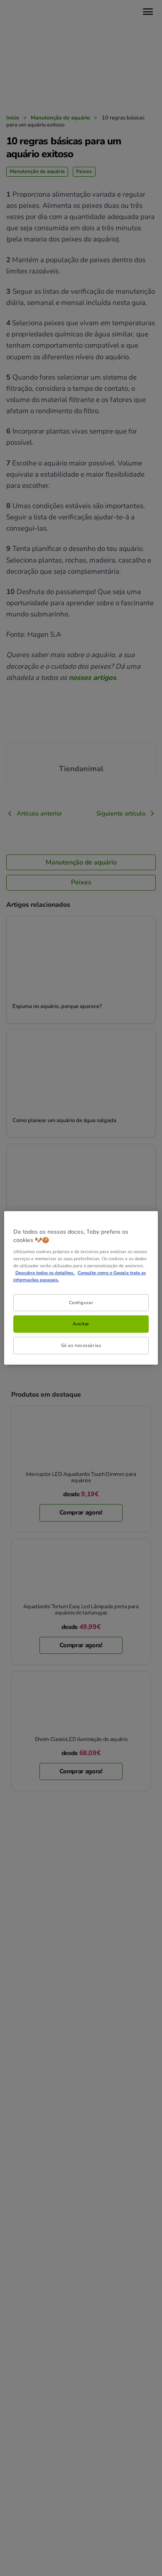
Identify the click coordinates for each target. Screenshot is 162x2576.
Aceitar (81, 1324)
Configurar (81, 1302)
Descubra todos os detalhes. (45, 1273)
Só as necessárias (81, 1345)
